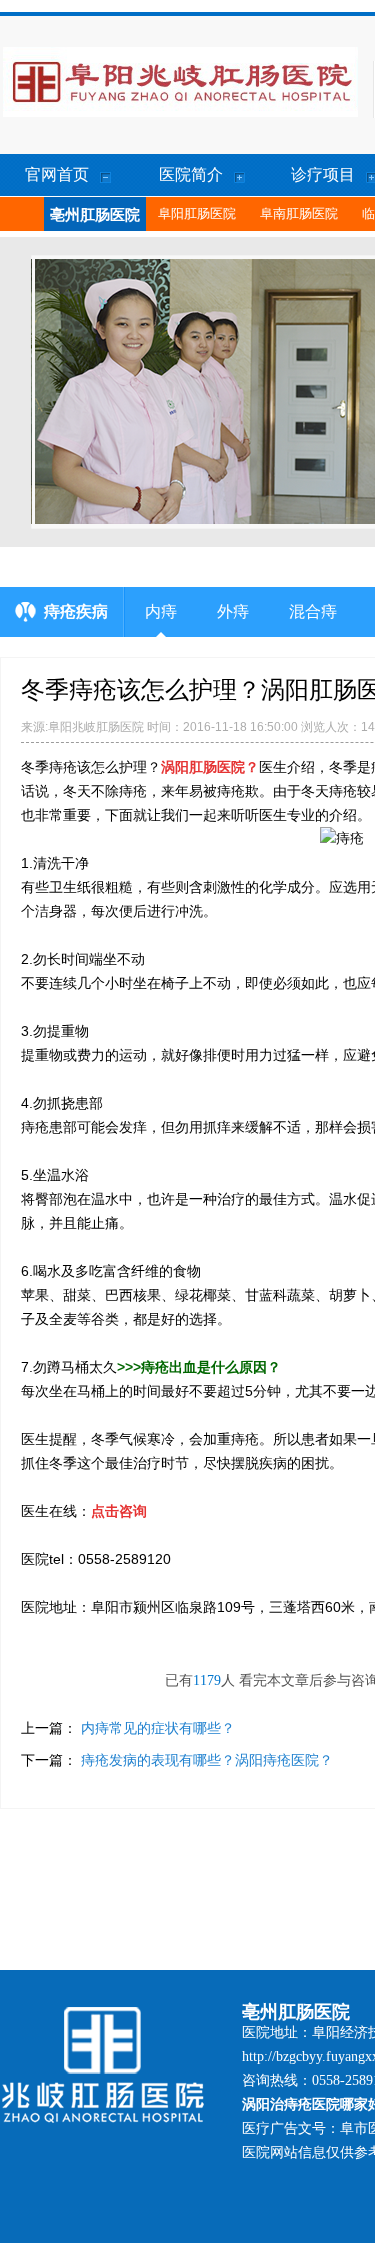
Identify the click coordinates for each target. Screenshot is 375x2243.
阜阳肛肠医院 (197, 213)
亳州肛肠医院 (95, 215)
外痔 (233, 611)
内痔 (161, 611)
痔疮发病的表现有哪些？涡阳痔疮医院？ (207, 1760)
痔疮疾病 (76, 611)
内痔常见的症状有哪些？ (158, 1728)
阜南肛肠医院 (299, 213)
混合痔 (313, 611)
